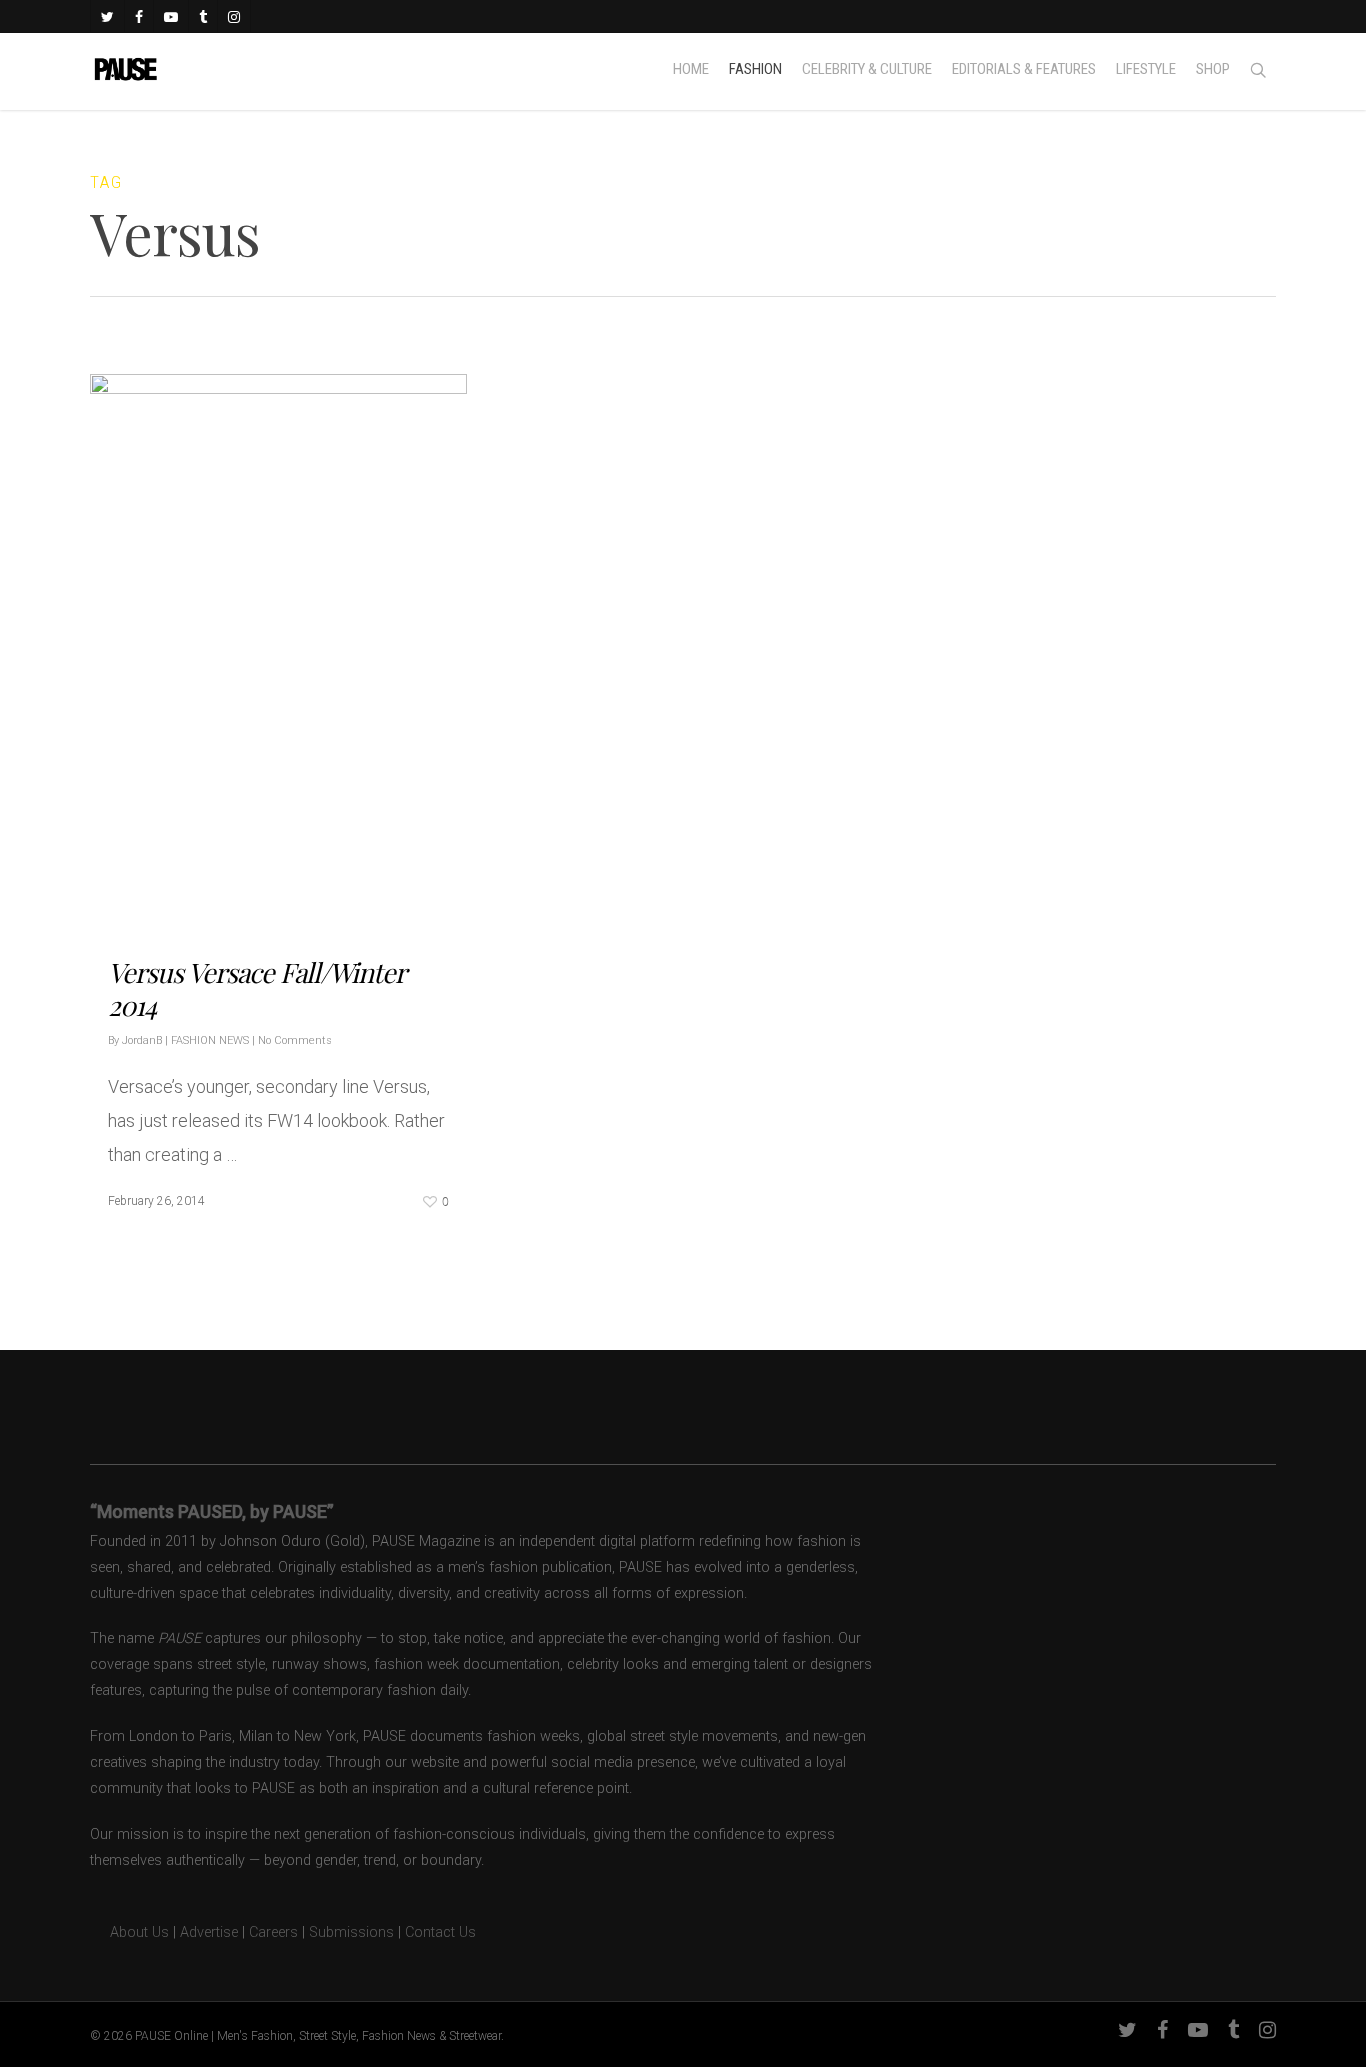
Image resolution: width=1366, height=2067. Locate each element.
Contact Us (440, 1932)
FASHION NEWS (210, 1040)
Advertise (209, 1932)
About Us (129, 1932)
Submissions (351, 1932)
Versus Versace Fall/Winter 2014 (256, 988)
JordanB (142, 1040)
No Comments (295, 1040)
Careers (273, 1932)
